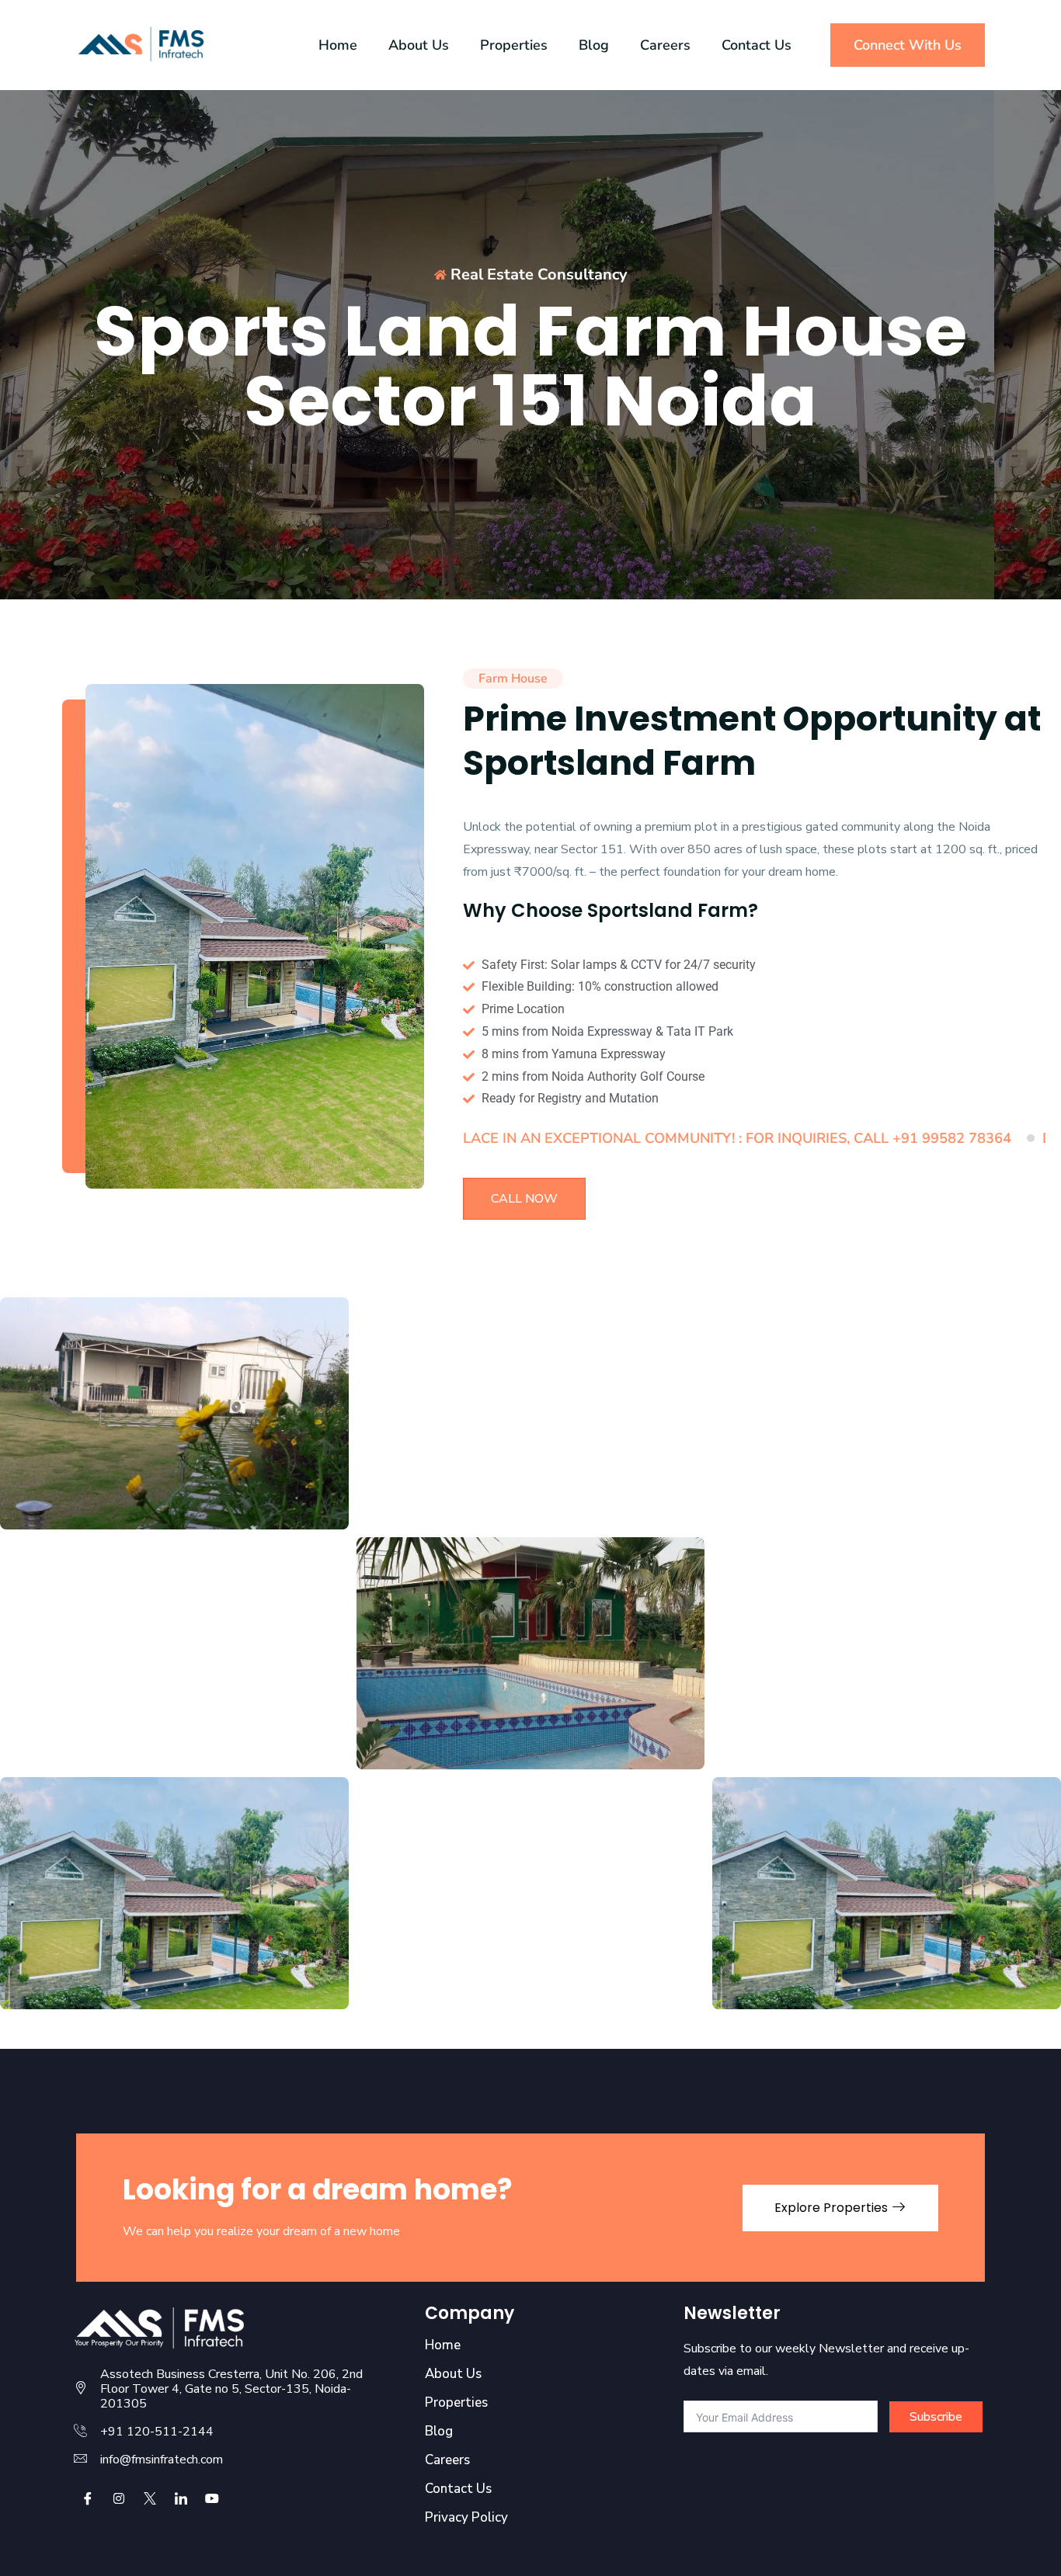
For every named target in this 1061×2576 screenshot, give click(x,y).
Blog (594, 45)
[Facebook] (88, 2498)
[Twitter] (150, 2498)
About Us (419, 45)
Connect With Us (908, 45)
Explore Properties (833, 2208)
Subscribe (936, 2417)
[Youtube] (212, 2498)
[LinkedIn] (181, 2498)
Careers (665, 45)
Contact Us (757, 45)
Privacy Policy (466, 2518)
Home (338, 45)
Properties (514, 45)
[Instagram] (119, 2498)
